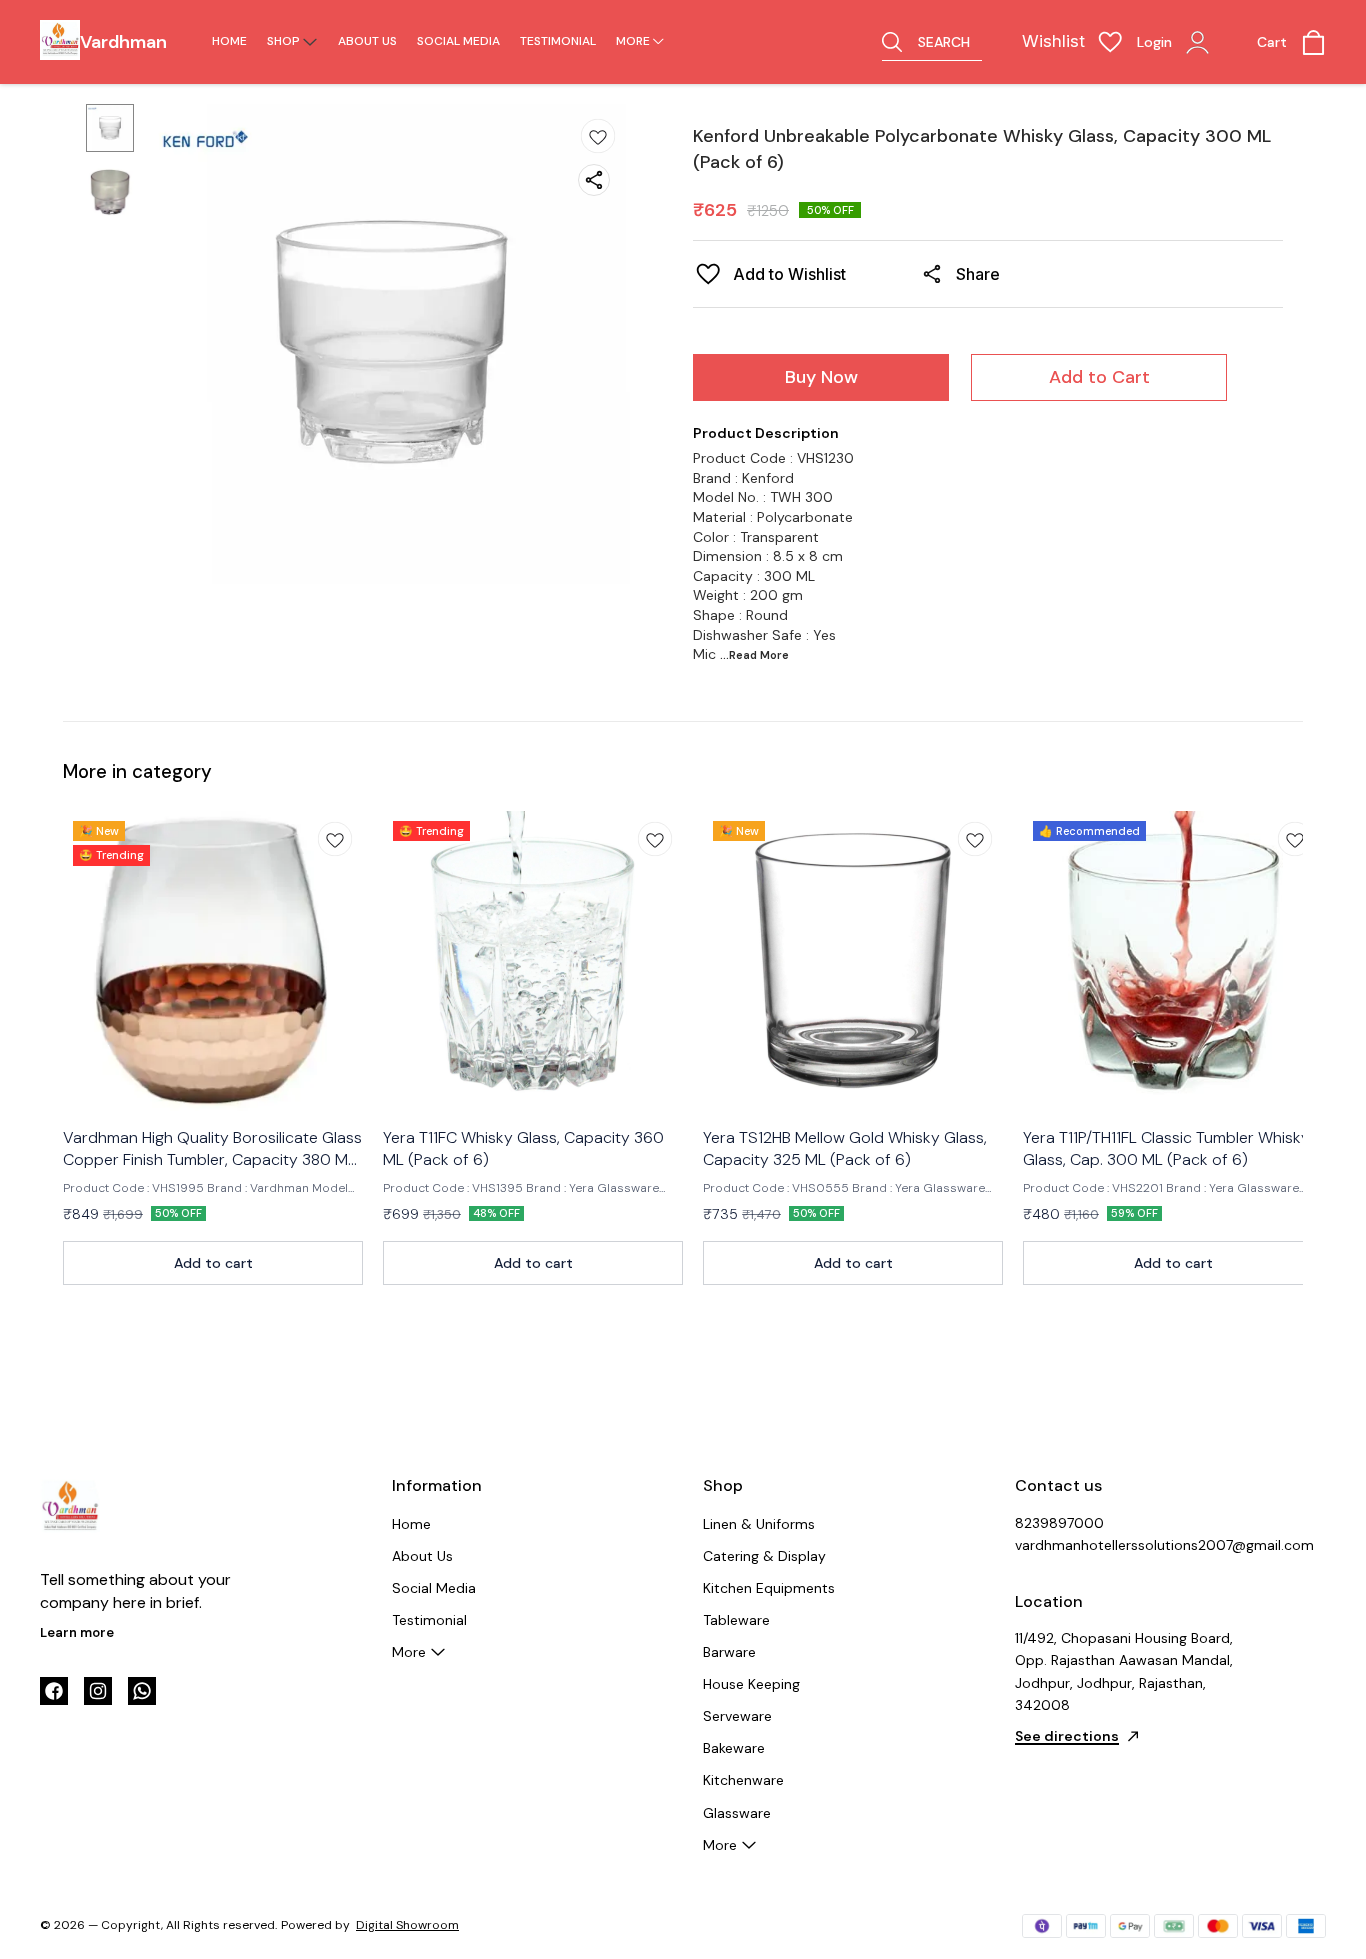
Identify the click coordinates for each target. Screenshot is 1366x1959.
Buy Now (821, 377)
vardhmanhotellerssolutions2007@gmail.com (1125, 1545)
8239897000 (1059, 1523)
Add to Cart (1099, 377)
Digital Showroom (407, 1925)
